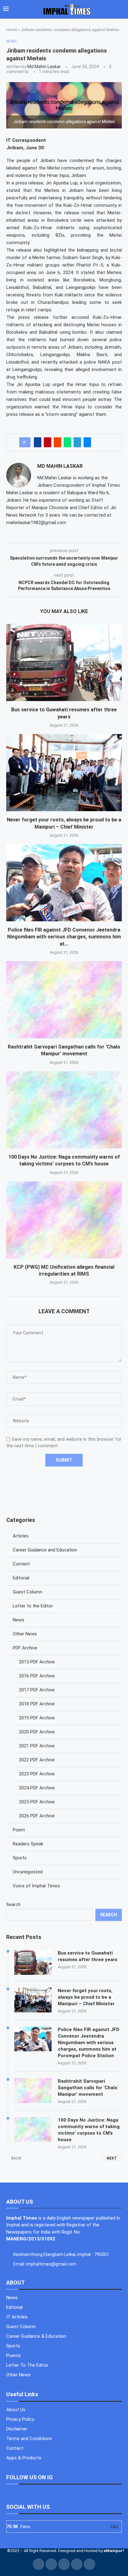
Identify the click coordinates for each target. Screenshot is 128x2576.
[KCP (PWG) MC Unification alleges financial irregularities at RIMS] (64, 1220)
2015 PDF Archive (37, 1662)
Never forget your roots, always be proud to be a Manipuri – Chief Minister (86, 1997)
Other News (25, 1634)
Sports (20, 1858)
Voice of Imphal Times (36, 1886)
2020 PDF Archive (37, 1732)
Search (13, 1904)
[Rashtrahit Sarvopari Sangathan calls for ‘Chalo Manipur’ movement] (64, 1000)
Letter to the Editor (33, 1606)
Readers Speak (28, 1844)
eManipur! (114, 2551)
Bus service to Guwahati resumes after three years (88, 1956)
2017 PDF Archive (37, 1690)
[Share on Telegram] (77, 442)
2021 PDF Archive (37, 1746)
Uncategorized (28, 1872)
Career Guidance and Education (45, 1550)
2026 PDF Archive (37, 1816)
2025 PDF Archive (37, 1802)
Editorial (21, 1578)
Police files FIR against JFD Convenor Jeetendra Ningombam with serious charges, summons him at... (64, 937)
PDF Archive (25, 1648)
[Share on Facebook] (38, 442)
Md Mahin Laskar (44, 67)
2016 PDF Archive (37, 1676)
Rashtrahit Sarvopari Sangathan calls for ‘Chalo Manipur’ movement (88, 2088)
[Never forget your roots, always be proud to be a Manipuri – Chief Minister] (64, 773)
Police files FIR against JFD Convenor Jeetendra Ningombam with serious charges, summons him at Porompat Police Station (89, 2043)
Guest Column (27, 1592)
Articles (21, 1536)
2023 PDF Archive (37, 1774)
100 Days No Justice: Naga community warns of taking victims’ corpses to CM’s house (89, 2130)
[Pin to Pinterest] (48, 442)
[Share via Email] (87, 442)
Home (12, 30)
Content (21, 1564)
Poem (19, 1830)
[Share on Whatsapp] (67, 442)
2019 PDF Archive (37, 1718)
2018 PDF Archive (37, 1704)
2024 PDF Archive (37, 1788)
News (18, 1620)
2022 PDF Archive (37, 1760)
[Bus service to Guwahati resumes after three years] (64, 663)
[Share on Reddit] (57, 442)
